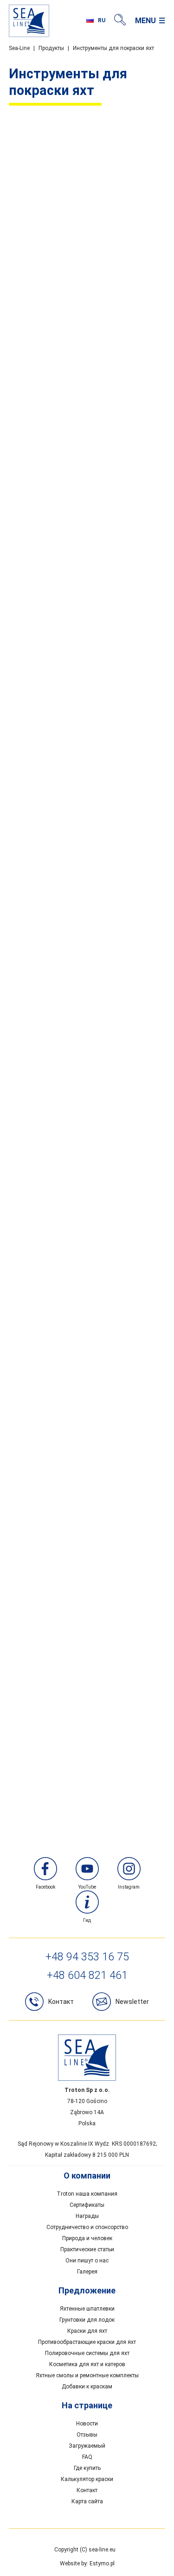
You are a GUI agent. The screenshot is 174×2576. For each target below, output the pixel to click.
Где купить (87, 2468)
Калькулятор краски (87, 2479)
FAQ (87, 2457)
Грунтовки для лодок (87, 2320)
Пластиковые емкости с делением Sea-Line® (87, 1571)
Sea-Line (19, 48)
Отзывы (87, 2435)
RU (102, 20)
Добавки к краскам (87, 2387)
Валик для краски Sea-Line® (87, 703)
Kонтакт (61, 2002)
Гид (87, 1920)
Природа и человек (87, 2238)
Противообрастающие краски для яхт (87, 2342)
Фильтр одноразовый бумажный (87, 1789)
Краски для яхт (87, 2331)
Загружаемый (87, 2446)
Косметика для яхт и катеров (87, 2364)
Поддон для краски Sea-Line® (87, 1137)
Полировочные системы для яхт (87, 2353)
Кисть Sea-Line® (87, 486)
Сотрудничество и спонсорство (87, 2227)
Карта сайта (87, 2501)
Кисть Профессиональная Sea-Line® (87, 269)
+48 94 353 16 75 (87, 1957)
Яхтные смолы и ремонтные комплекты (87, 2375)
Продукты (51, 48)
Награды (87, 2216)
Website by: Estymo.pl (87, 2563)
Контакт (87, 2490)
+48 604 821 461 (87, 1975)
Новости (87, 2424)
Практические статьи (87, 2249)
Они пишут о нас (87, 2261)
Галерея (87, 2272)
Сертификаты (87, 2205)
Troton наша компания (87, 2194)
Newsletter (132, 2002)
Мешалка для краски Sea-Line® (87, 1354)
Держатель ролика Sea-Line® (87, 920)
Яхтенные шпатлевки (87, 2309)
